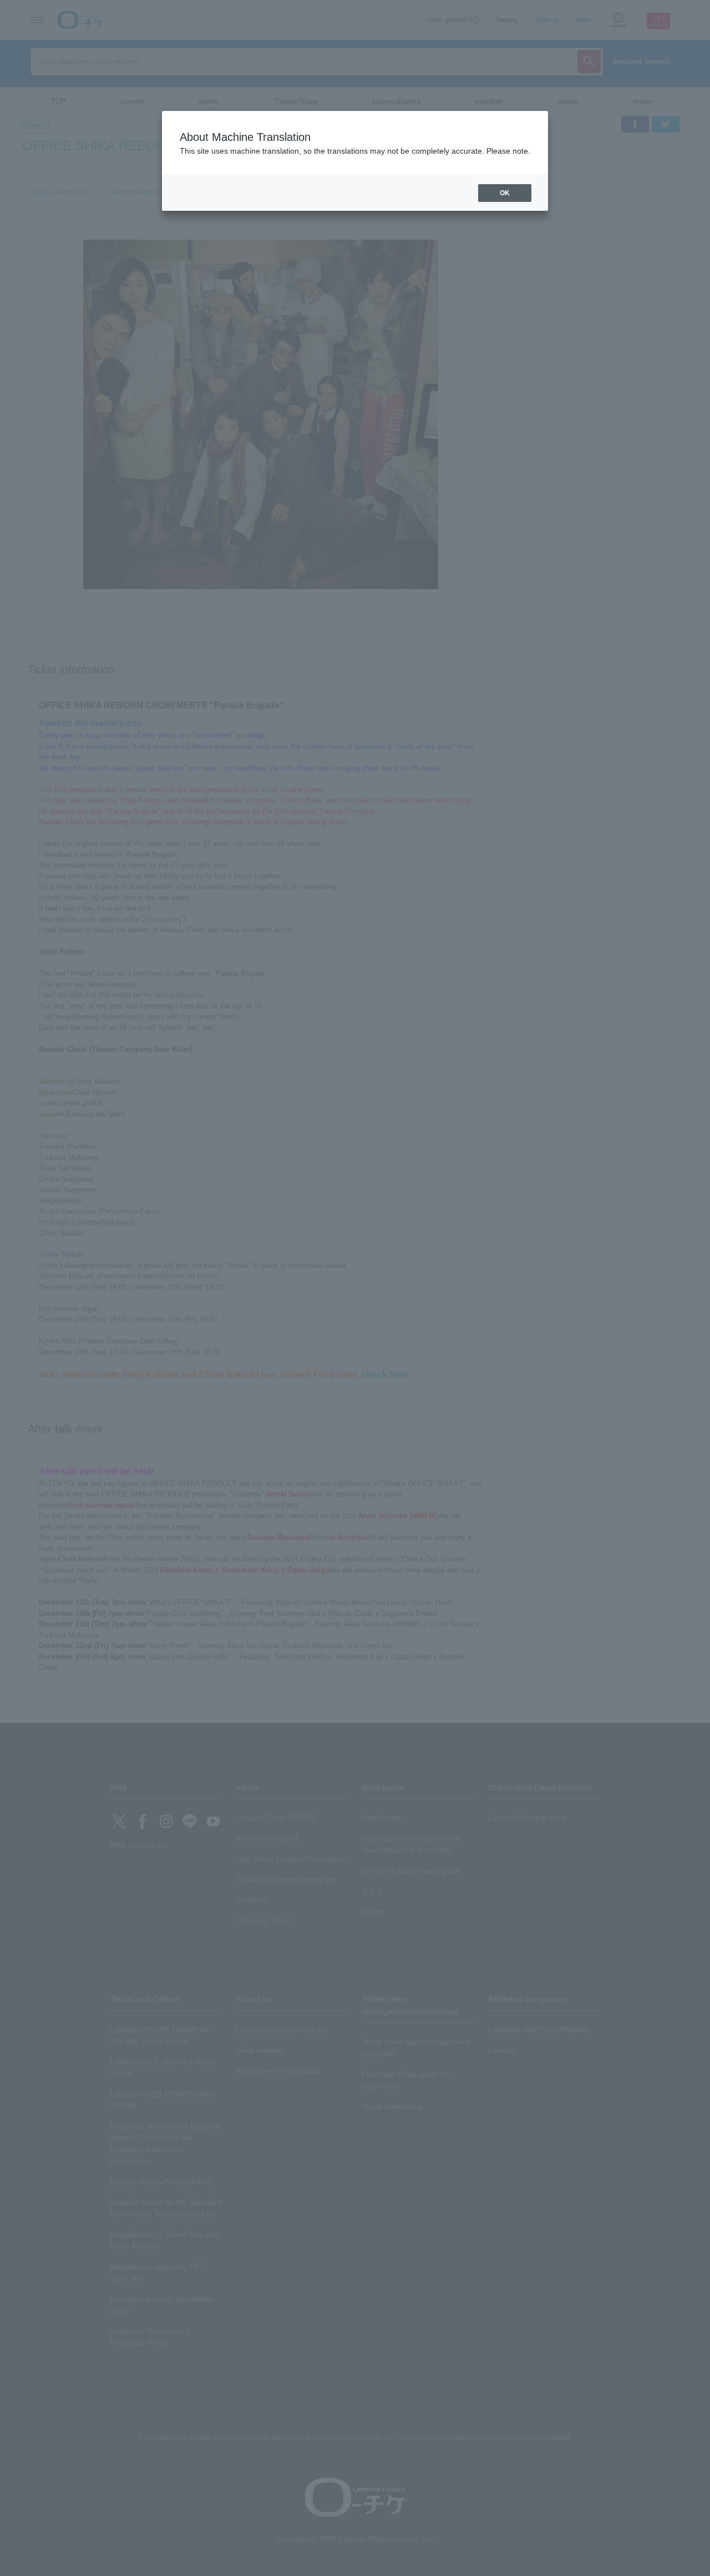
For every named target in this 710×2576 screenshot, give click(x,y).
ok (505, 193)
